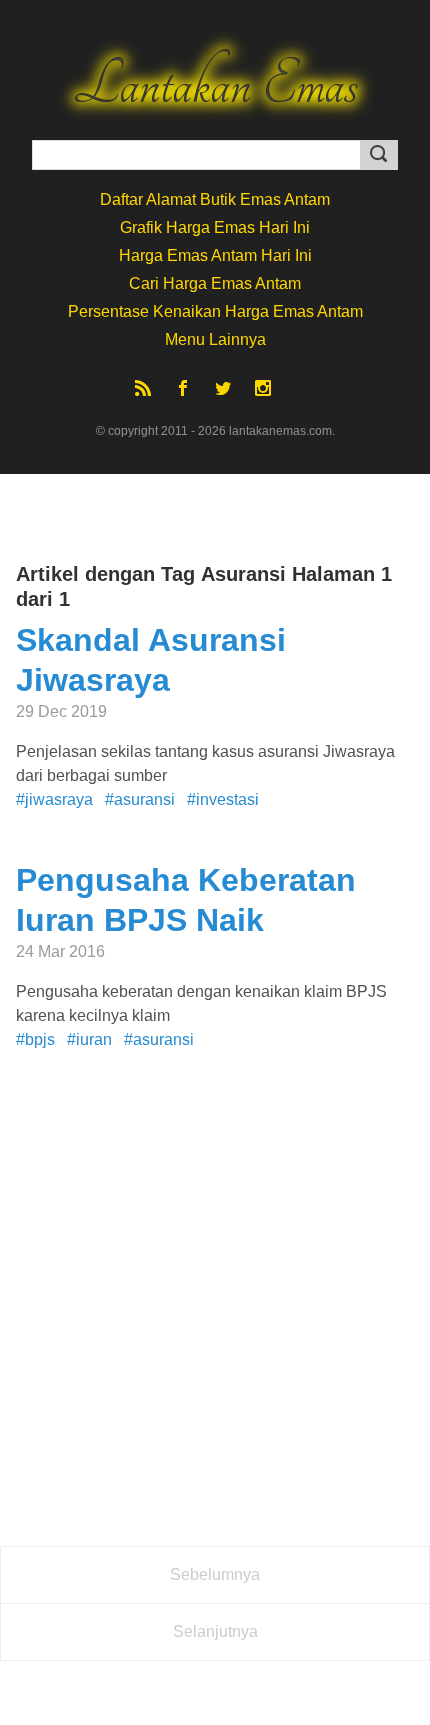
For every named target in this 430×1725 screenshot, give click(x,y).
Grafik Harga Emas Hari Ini (215, 227)
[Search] (379, 155)
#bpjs (35, 1039)
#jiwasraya (54, 799)
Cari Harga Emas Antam (215, 283)
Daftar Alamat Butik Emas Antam (215, 199)
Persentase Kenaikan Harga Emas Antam (215, 311)
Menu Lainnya (215, 339)
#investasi (223, 799)
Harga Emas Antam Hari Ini (215, 255)
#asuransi (140, 799)
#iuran (89, 1039)
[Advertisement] (215, 1315)
